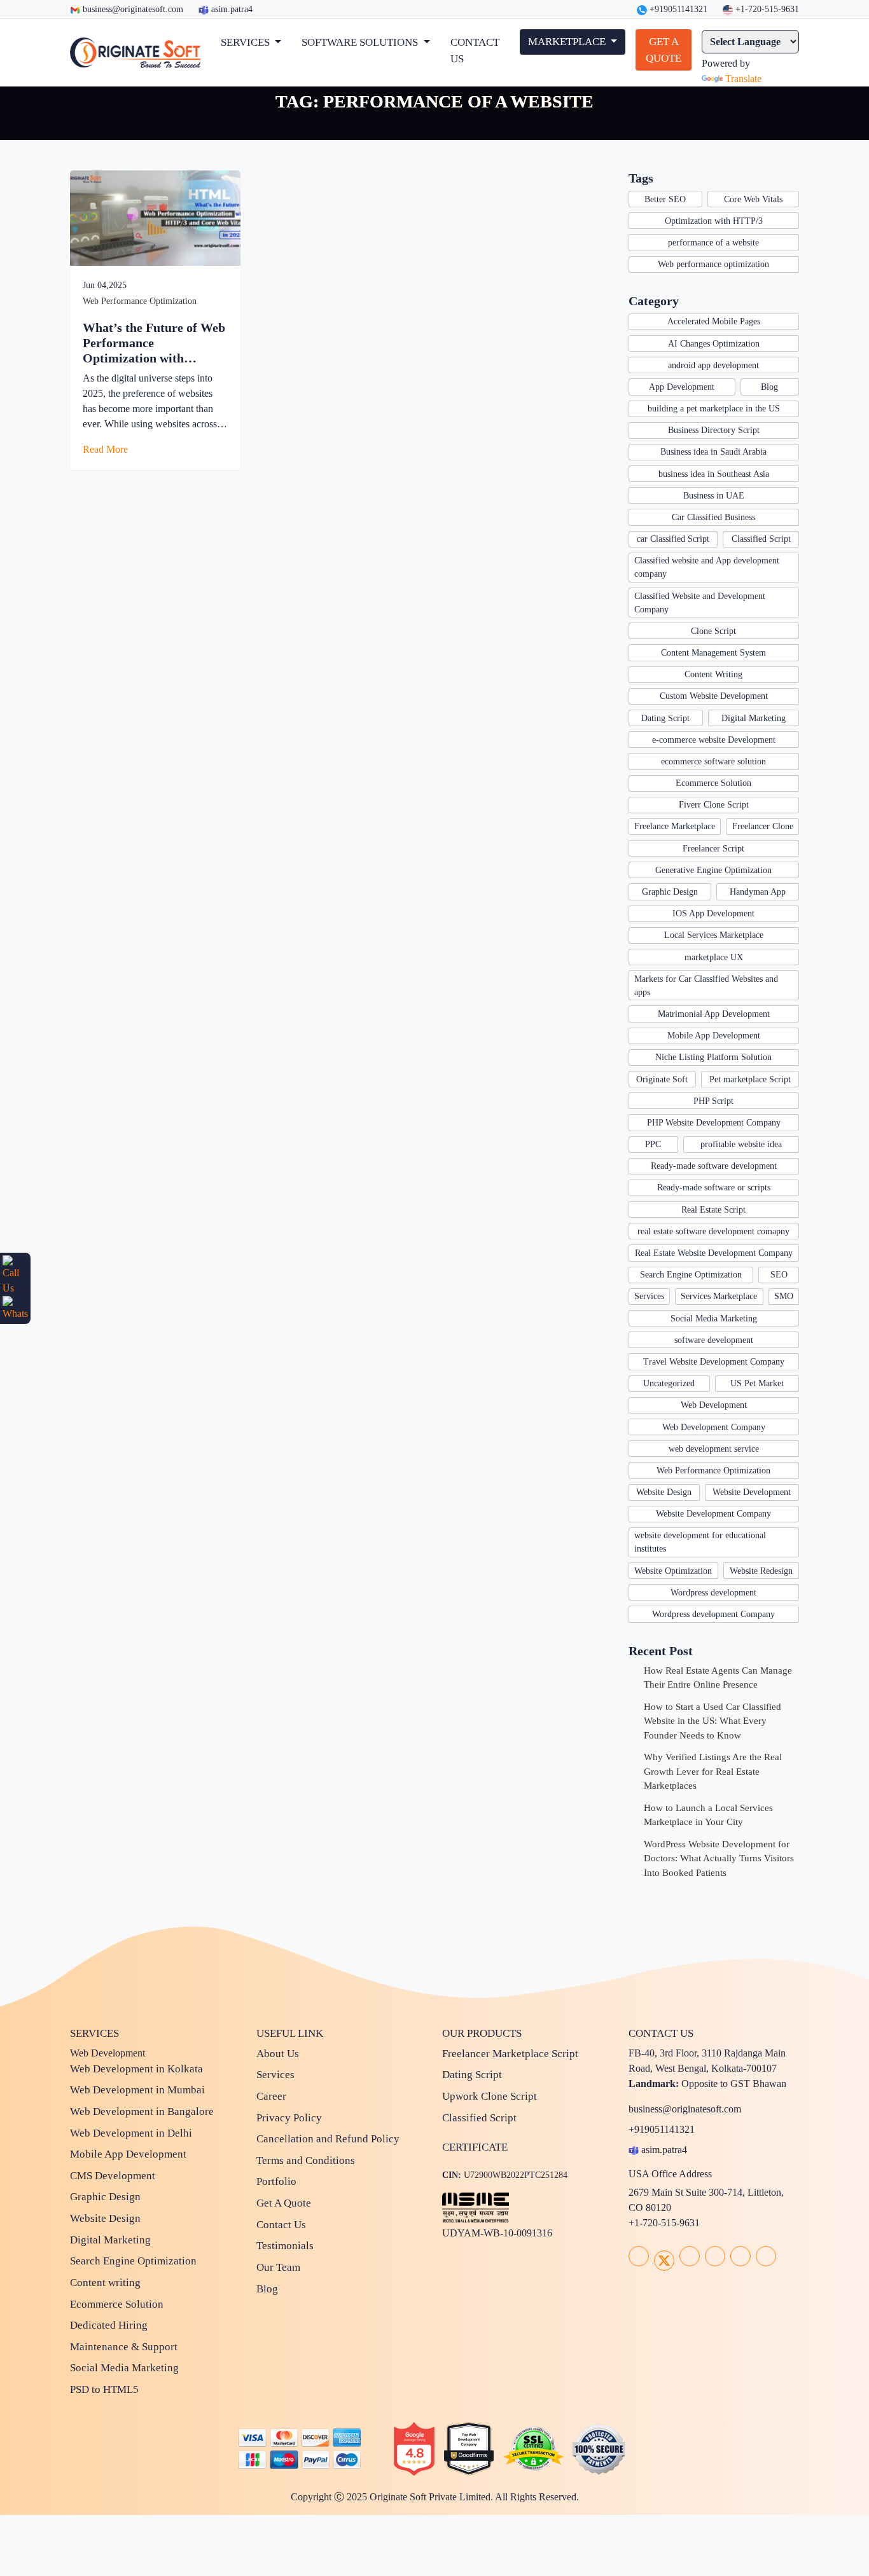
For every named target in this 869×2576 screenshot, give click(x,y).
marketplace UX (714, 957)
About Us (278, 2054)
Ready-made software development (714, 1166)
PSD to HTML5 (104, 2389)
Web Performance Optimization (140, 301)
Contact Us (281, 2225)
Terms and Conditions (306, 2160)
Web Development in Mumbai (137, 2090)
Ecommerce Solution (713, 783)
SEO (779, 1275)
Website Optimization (673, 1571)
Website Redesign (761, 1571)
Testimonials (285, 2246)
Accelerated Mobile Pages (714, 321)
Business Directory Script (714, 430)
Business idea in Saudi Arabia (713, 452)
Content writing (105, 2283)
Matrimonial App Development (714, 1014)
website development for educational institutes (700, 1542)
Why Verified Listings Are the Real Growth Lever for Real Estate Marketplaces (713, 1771)
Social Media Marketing (714, 1319)
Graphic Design (670, 892)
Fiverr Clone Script (714, 805)
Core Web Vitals (753, 199)
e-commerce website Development (714, 740)
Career (271, 2096)
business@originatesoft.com (133, 9)
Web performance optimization (713, 264)
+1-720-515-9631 (766, 9)
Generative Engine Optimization (713, 870)
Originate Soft (662, 1079)
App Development (682, 387)
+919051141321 (677, 9)
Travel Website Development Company (714, 1362)
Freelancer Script (713, 849)
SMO (784, 1296)
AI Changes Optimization (714, 344)
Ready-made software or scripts (714, 1188)
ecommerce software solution (713, 761)
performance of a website (713, 243)
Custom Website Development (714, 696)
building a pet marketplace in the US (714, 409)
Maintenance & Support (124, 2347)
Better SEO (665, 199)
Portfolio (276, 2181)
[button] (251, 43)
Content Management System (713, 653)
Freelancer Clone (763, 826)
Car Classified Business (713, 517)
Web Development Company (714, 1427)
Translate (743, 79)
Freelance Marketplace (675, 826)
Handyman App (758, 892)
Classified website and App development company (707, 567)
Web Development (714, 1405)
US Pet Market (757, 1383)
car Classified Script (673, 539)
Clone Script (713, 631)
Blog (769, 387)
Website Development (752, 1492)
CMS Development (113, 2176)
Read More (107, 449)
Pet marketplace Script (750, 1079)
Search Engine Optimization (691, 1275)
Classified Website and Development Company (700, 603)
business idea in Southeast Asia (714, 474)
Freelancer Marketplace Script (510, 2054)
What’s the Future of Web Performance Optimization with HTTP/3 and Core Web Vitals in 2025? (154, 343)
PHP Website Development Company (714, 1123)
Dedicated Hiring (109, 2325)
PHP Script (713, 1101)
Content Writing (713, 674)
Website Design (664, 1492)
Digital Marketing (754, 718)
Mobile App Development (714, 1036)
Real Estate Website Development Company (714, 1253)
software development (714, 1340)
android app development (713, 365)
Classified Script (761, 539)
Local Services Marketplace (714, 935)
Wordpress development (713, 1593)
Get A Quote (284, 2203)
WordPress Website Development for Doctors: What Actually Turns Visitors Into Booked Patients (719, 1858)
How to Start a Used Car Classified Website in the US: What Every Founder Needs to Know (713, 1721)
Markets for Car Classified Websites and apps (706, 986)
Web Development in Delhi (131, 2133)
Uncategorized (669, 1383)
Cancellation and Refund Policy (328, 2139)
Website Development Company (713, 1514)
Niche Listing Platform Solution (713, 1057)
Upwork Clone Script (490, 2096)
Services (649, 1296)
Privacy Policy (289, 2118)
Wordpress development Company (713, 1614)
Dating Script (665, 718)
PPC (653, 1144)
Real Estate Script (713, 1210)
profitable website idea (741, 1144)
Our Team (278, 2267)
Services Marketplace (719, 1296)
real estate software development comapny (713, 1231)
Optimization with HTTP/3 (714, 221)
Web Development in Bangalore (142, 2111)
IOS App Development (713, 913)
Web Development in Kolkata (136, 2069)
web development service (714, 1449)
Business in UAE (714, 496)
